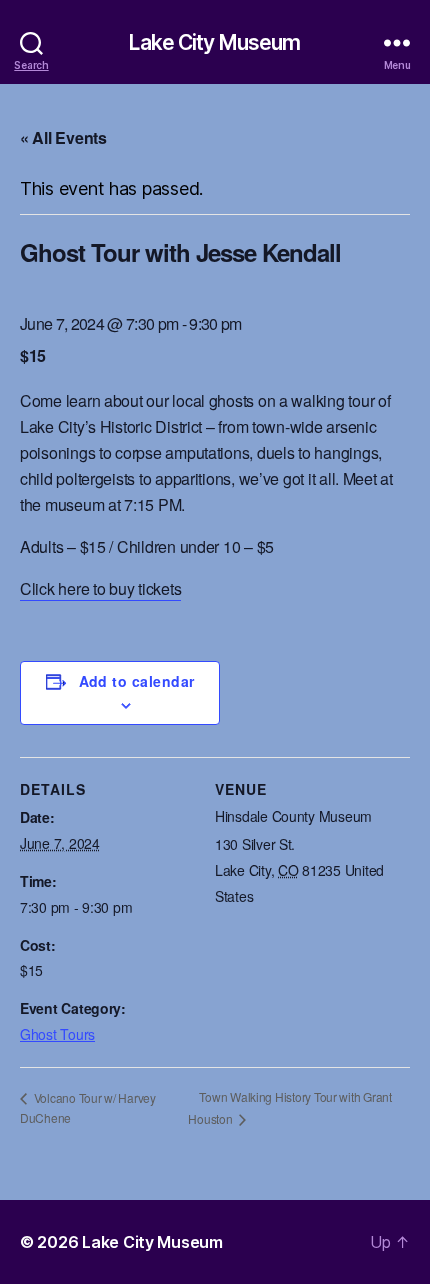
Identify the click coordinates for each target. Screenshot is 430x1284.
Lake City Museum (214, 42)
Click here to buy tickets (100, 588)
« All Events (63, 137)
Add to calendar (137, 681)
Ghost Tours (57, 1034)
